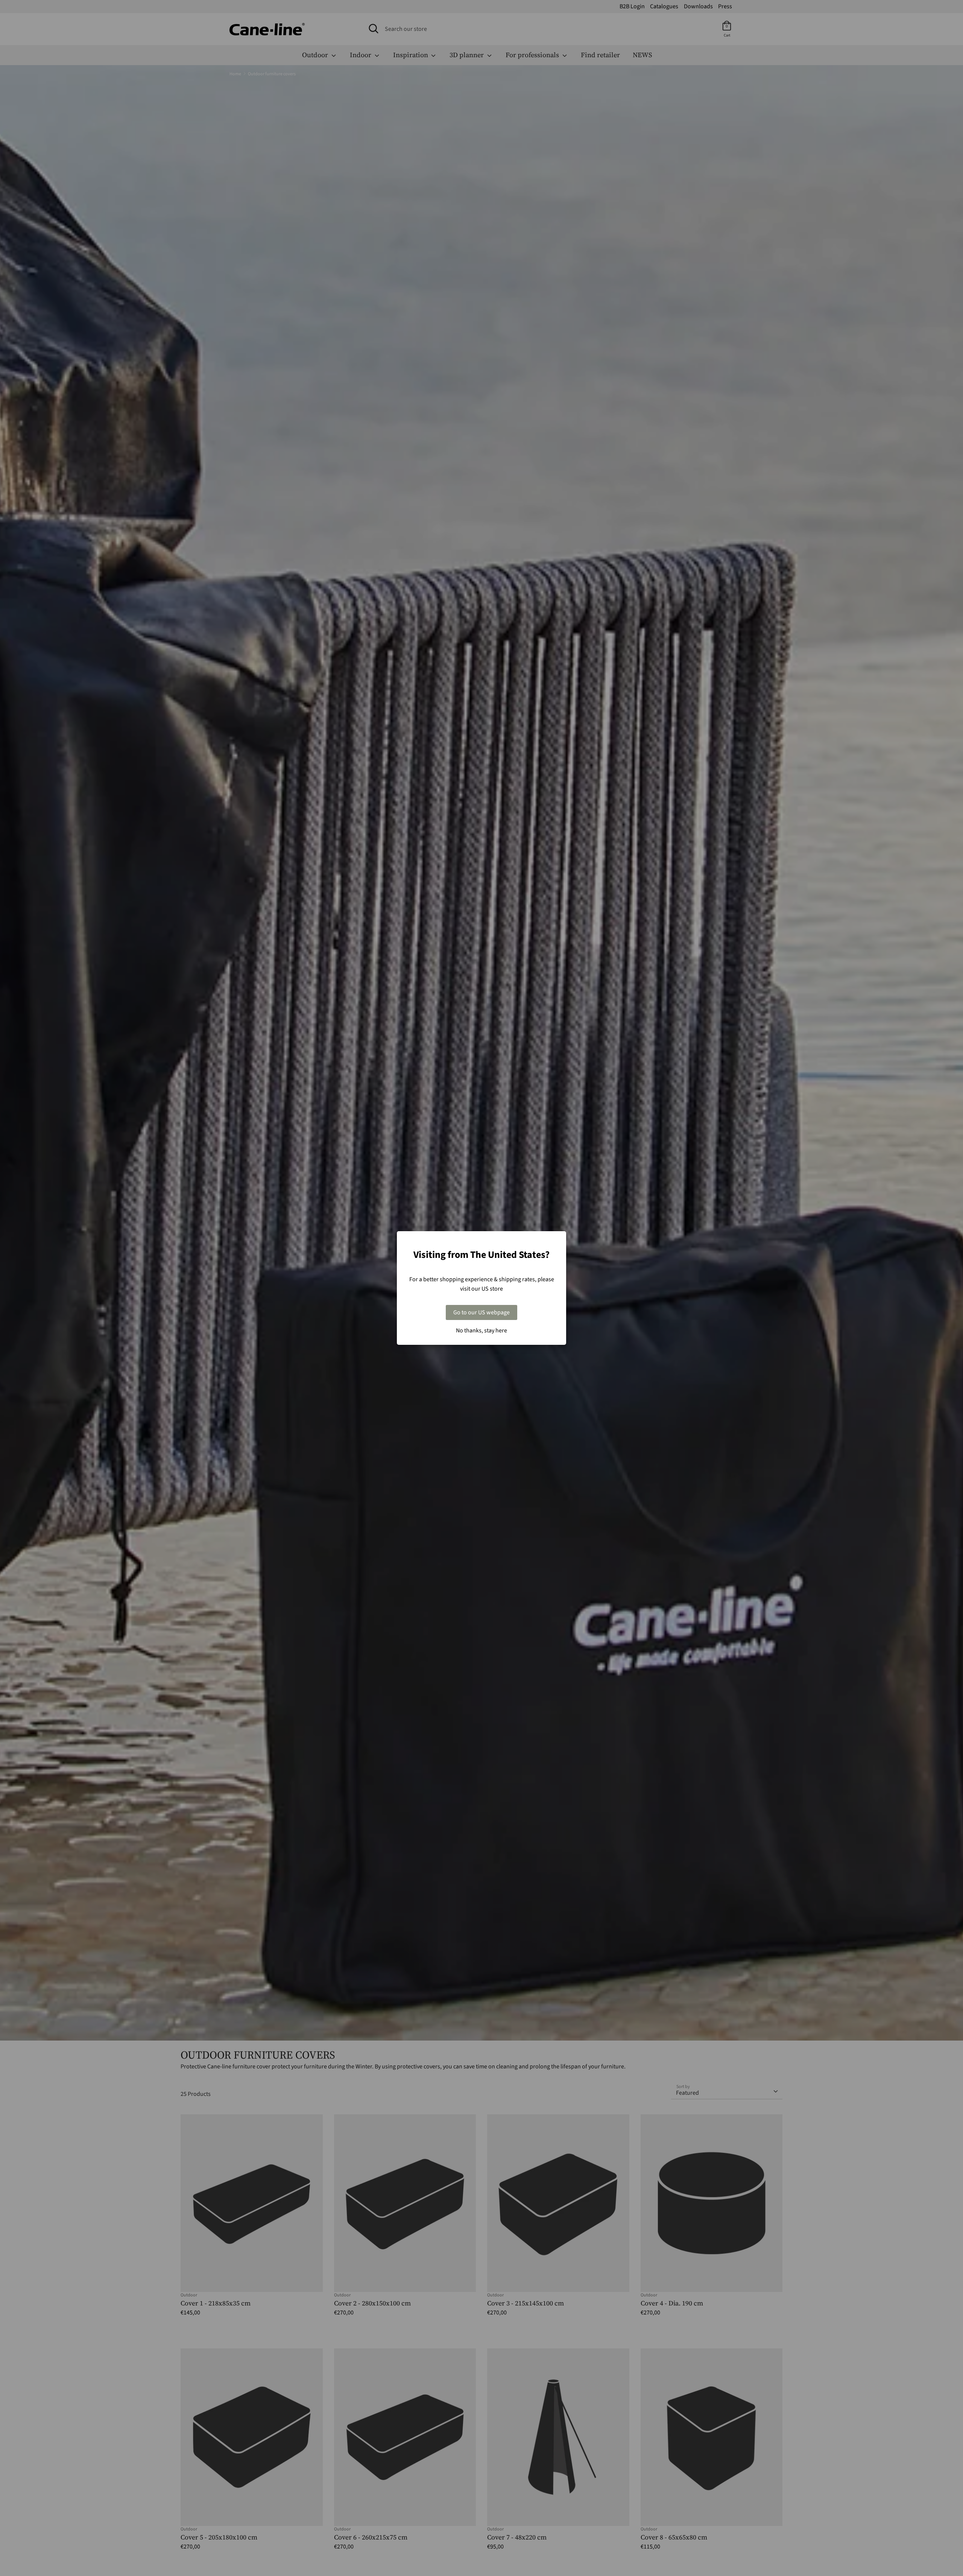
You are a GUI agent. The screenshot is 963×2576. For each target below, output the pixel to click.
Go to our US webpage (481, 1312)
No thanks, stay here (481, 1331)
